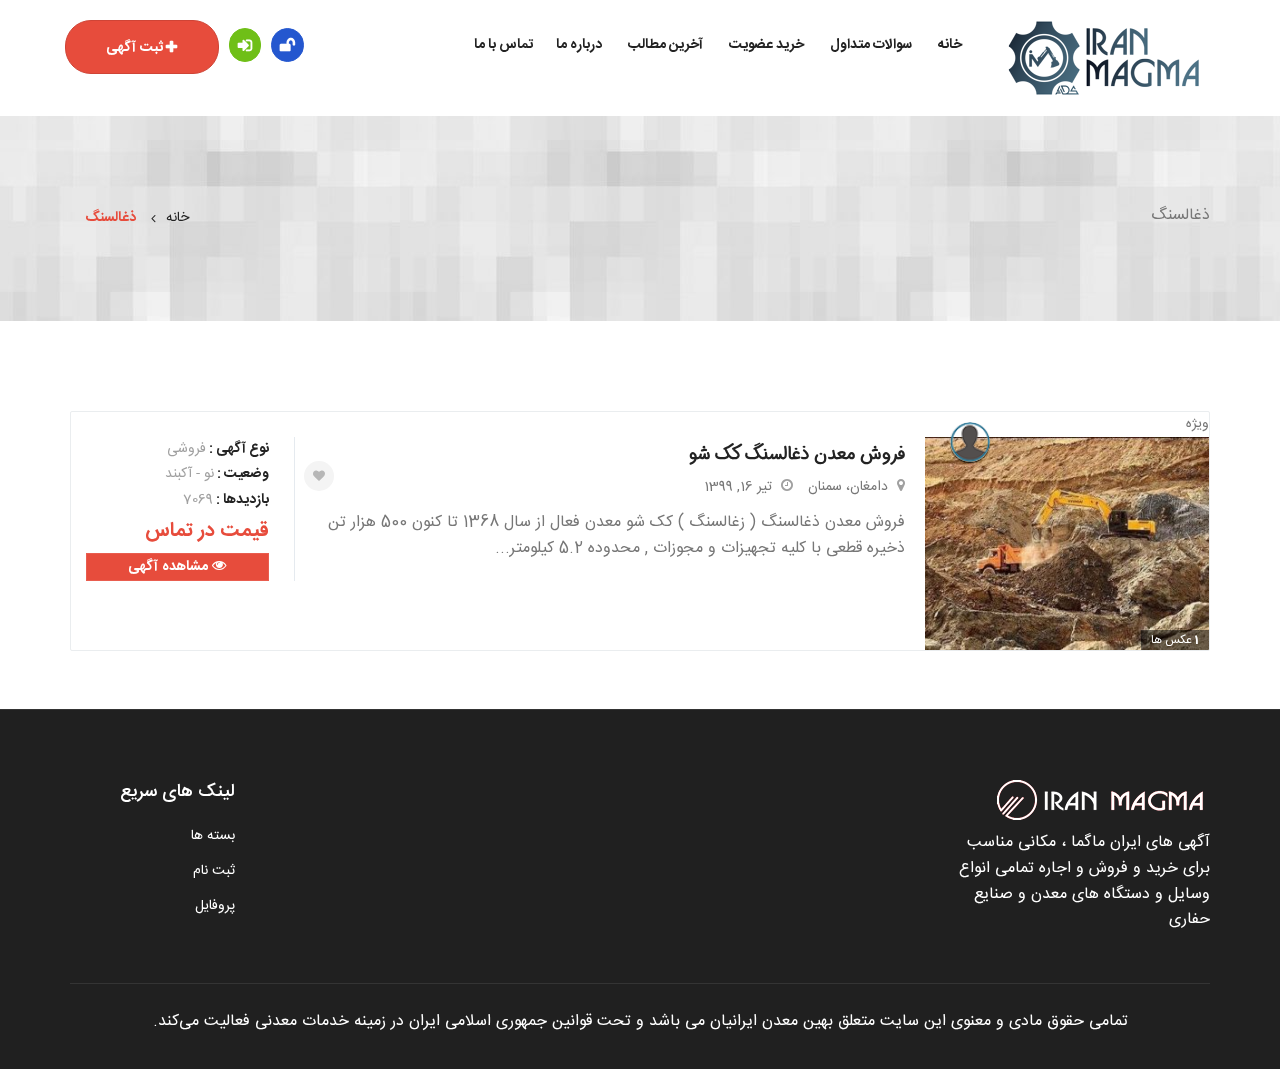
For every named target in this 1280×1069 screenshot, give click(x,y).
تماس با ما (503, 45)
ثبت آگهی (134, 48)
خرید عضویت (766, 45)
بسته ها (213, 836)
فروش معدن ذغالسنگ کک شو (797, 454)
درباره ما (579, 45)
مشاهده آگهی (170, 567)
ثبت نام (214, 871)
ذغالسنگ (110, 218)
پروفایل (215, 906)
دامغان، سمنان (848, 487)
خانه (950, 45)
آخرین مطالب (665, 45)
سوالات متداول (871, 45)
